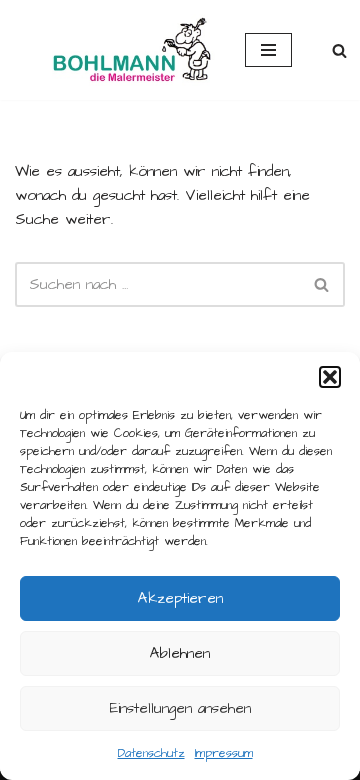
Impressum (224, 753)
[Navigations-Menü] (268, 50)
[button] (330, 377)
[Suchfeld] (339, 50)
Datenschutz (151, 753)
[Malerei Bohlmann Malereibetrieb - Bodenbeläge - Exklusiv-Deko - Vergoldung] (115, 50)
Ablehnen (180, 653)
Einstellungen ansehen (180, 708)
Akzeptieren (180, 598)
